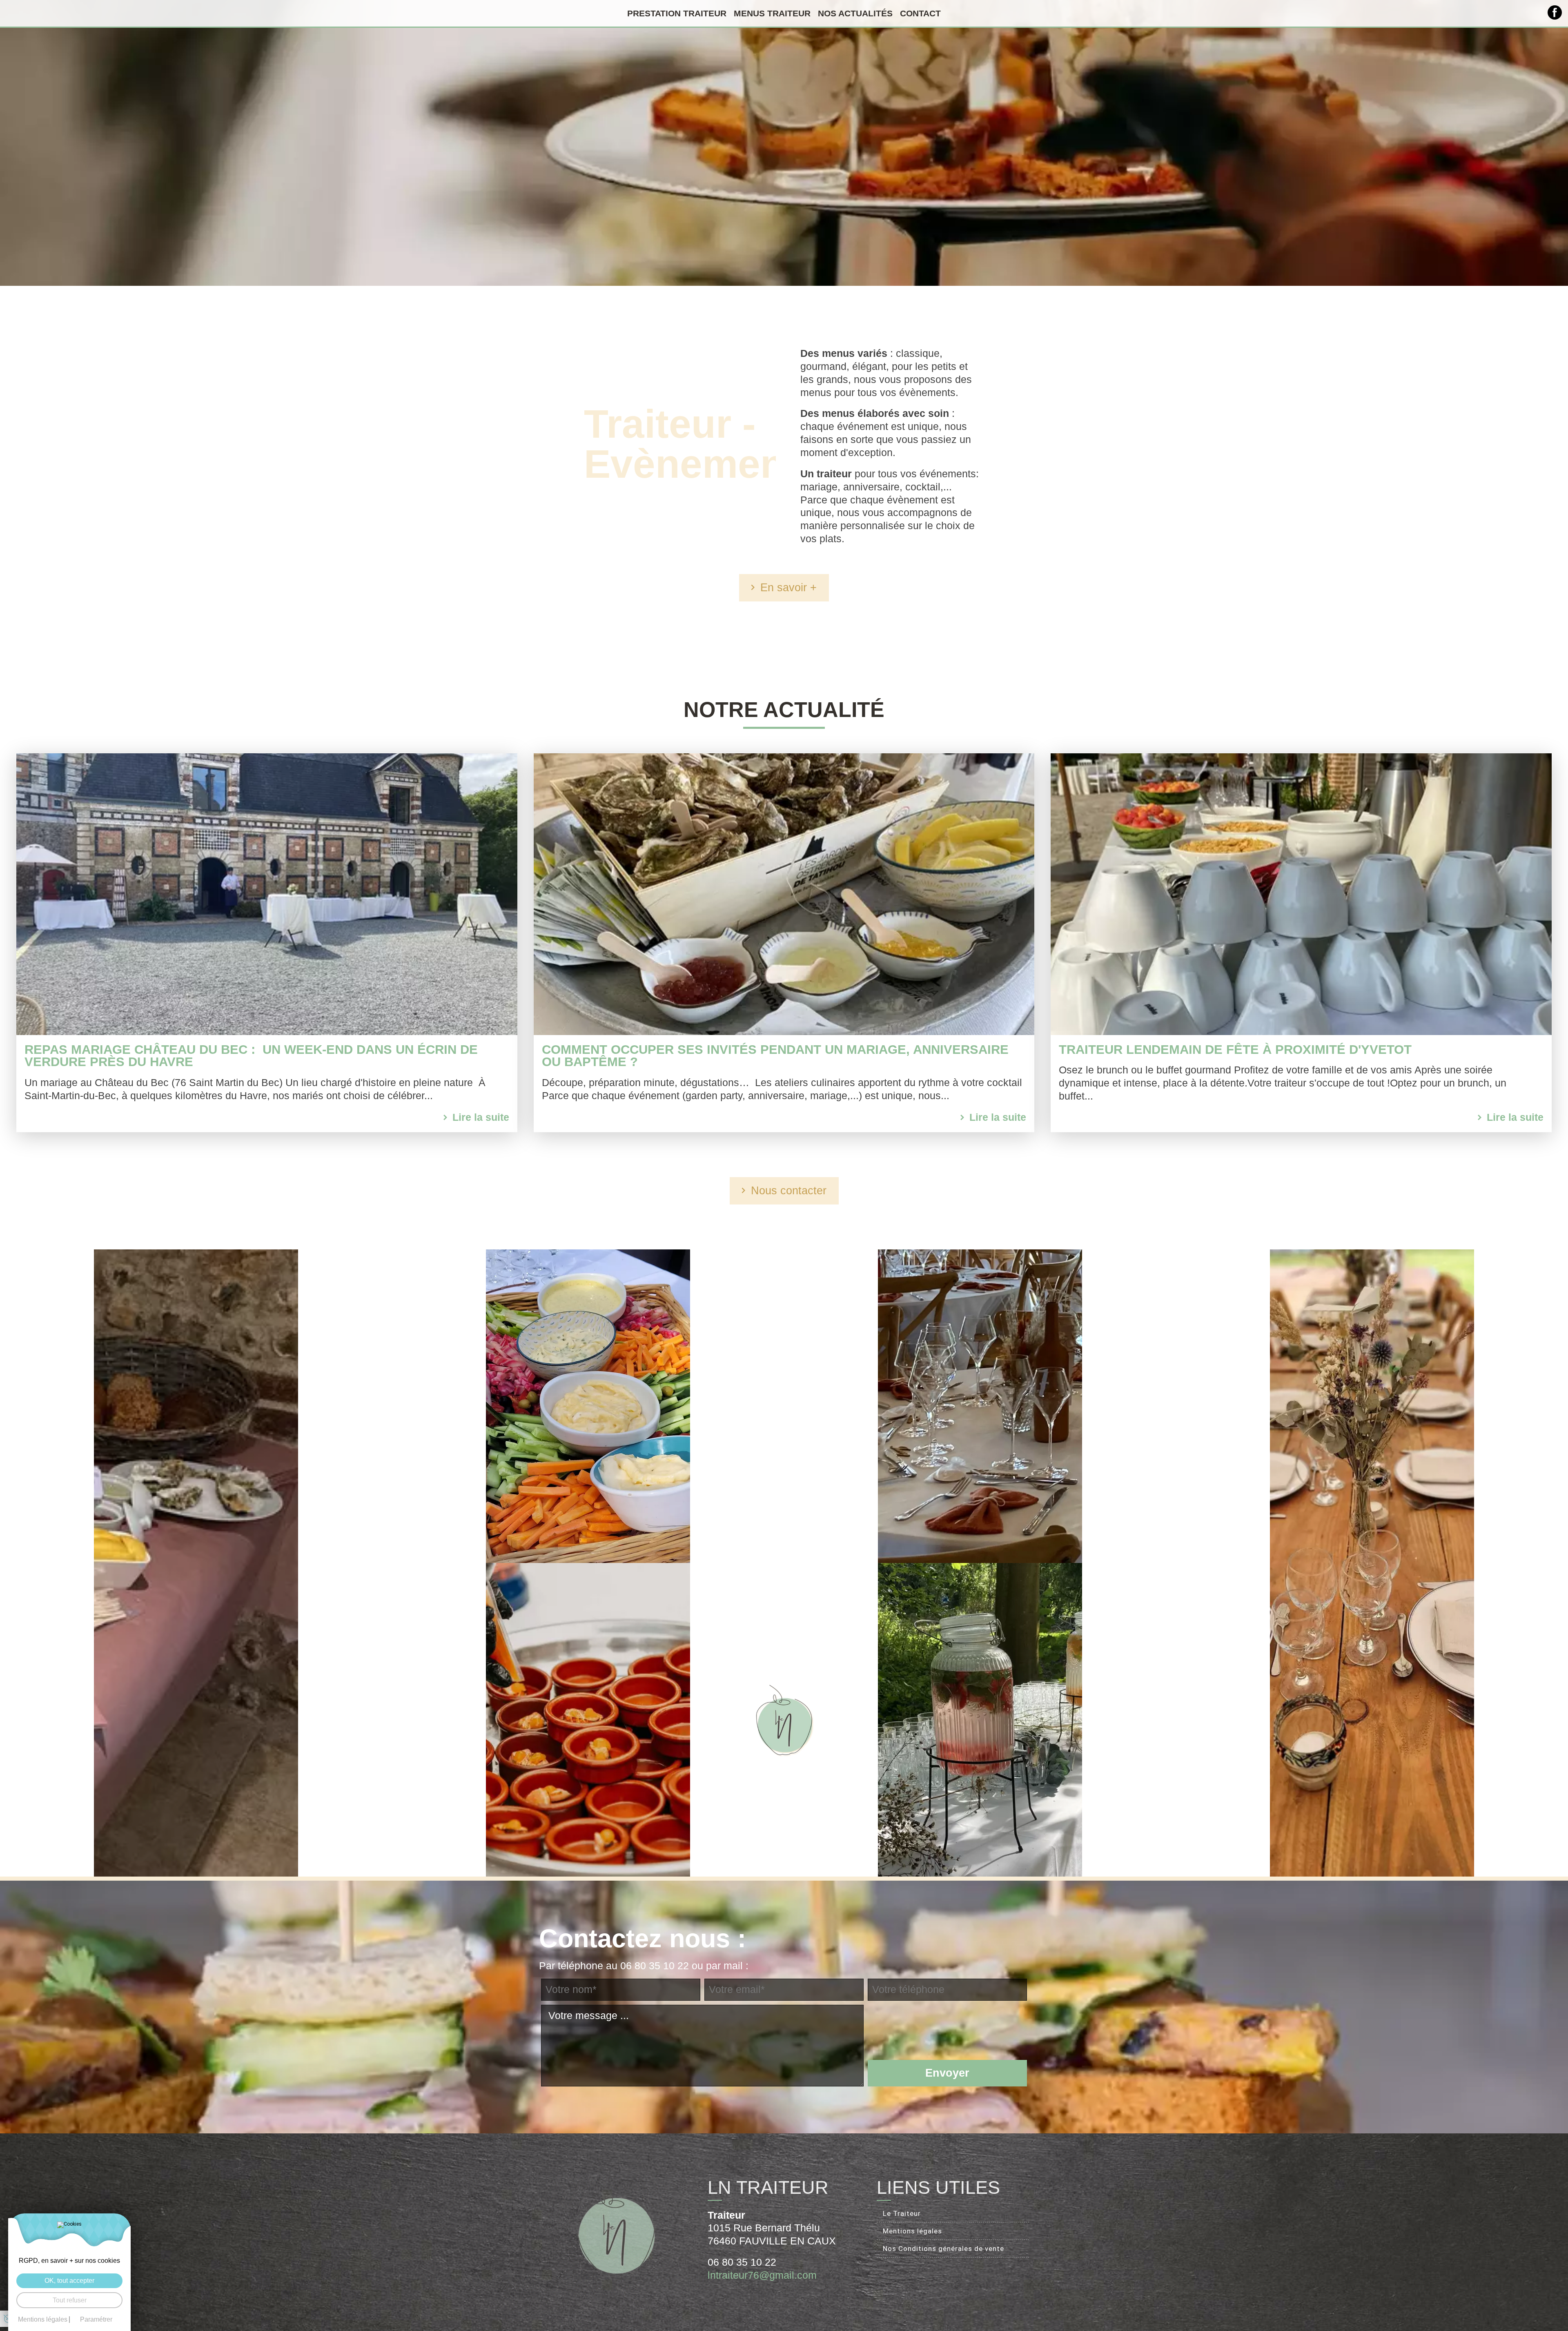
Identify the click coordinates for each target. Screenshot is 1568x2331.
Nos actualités (855, 13)
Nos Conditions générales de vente (943, 2249)
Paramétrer (96, 2320)
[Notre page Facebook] (1555, 12)
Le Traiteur (902, 2213)
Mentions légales (912, 2231)
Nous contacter (789, 1191)
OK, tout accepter (69, 2281)
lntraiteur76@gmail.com (762, 2275)
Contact (920, 13)
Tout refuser (70, 2300)
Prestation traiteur (677, 13)
